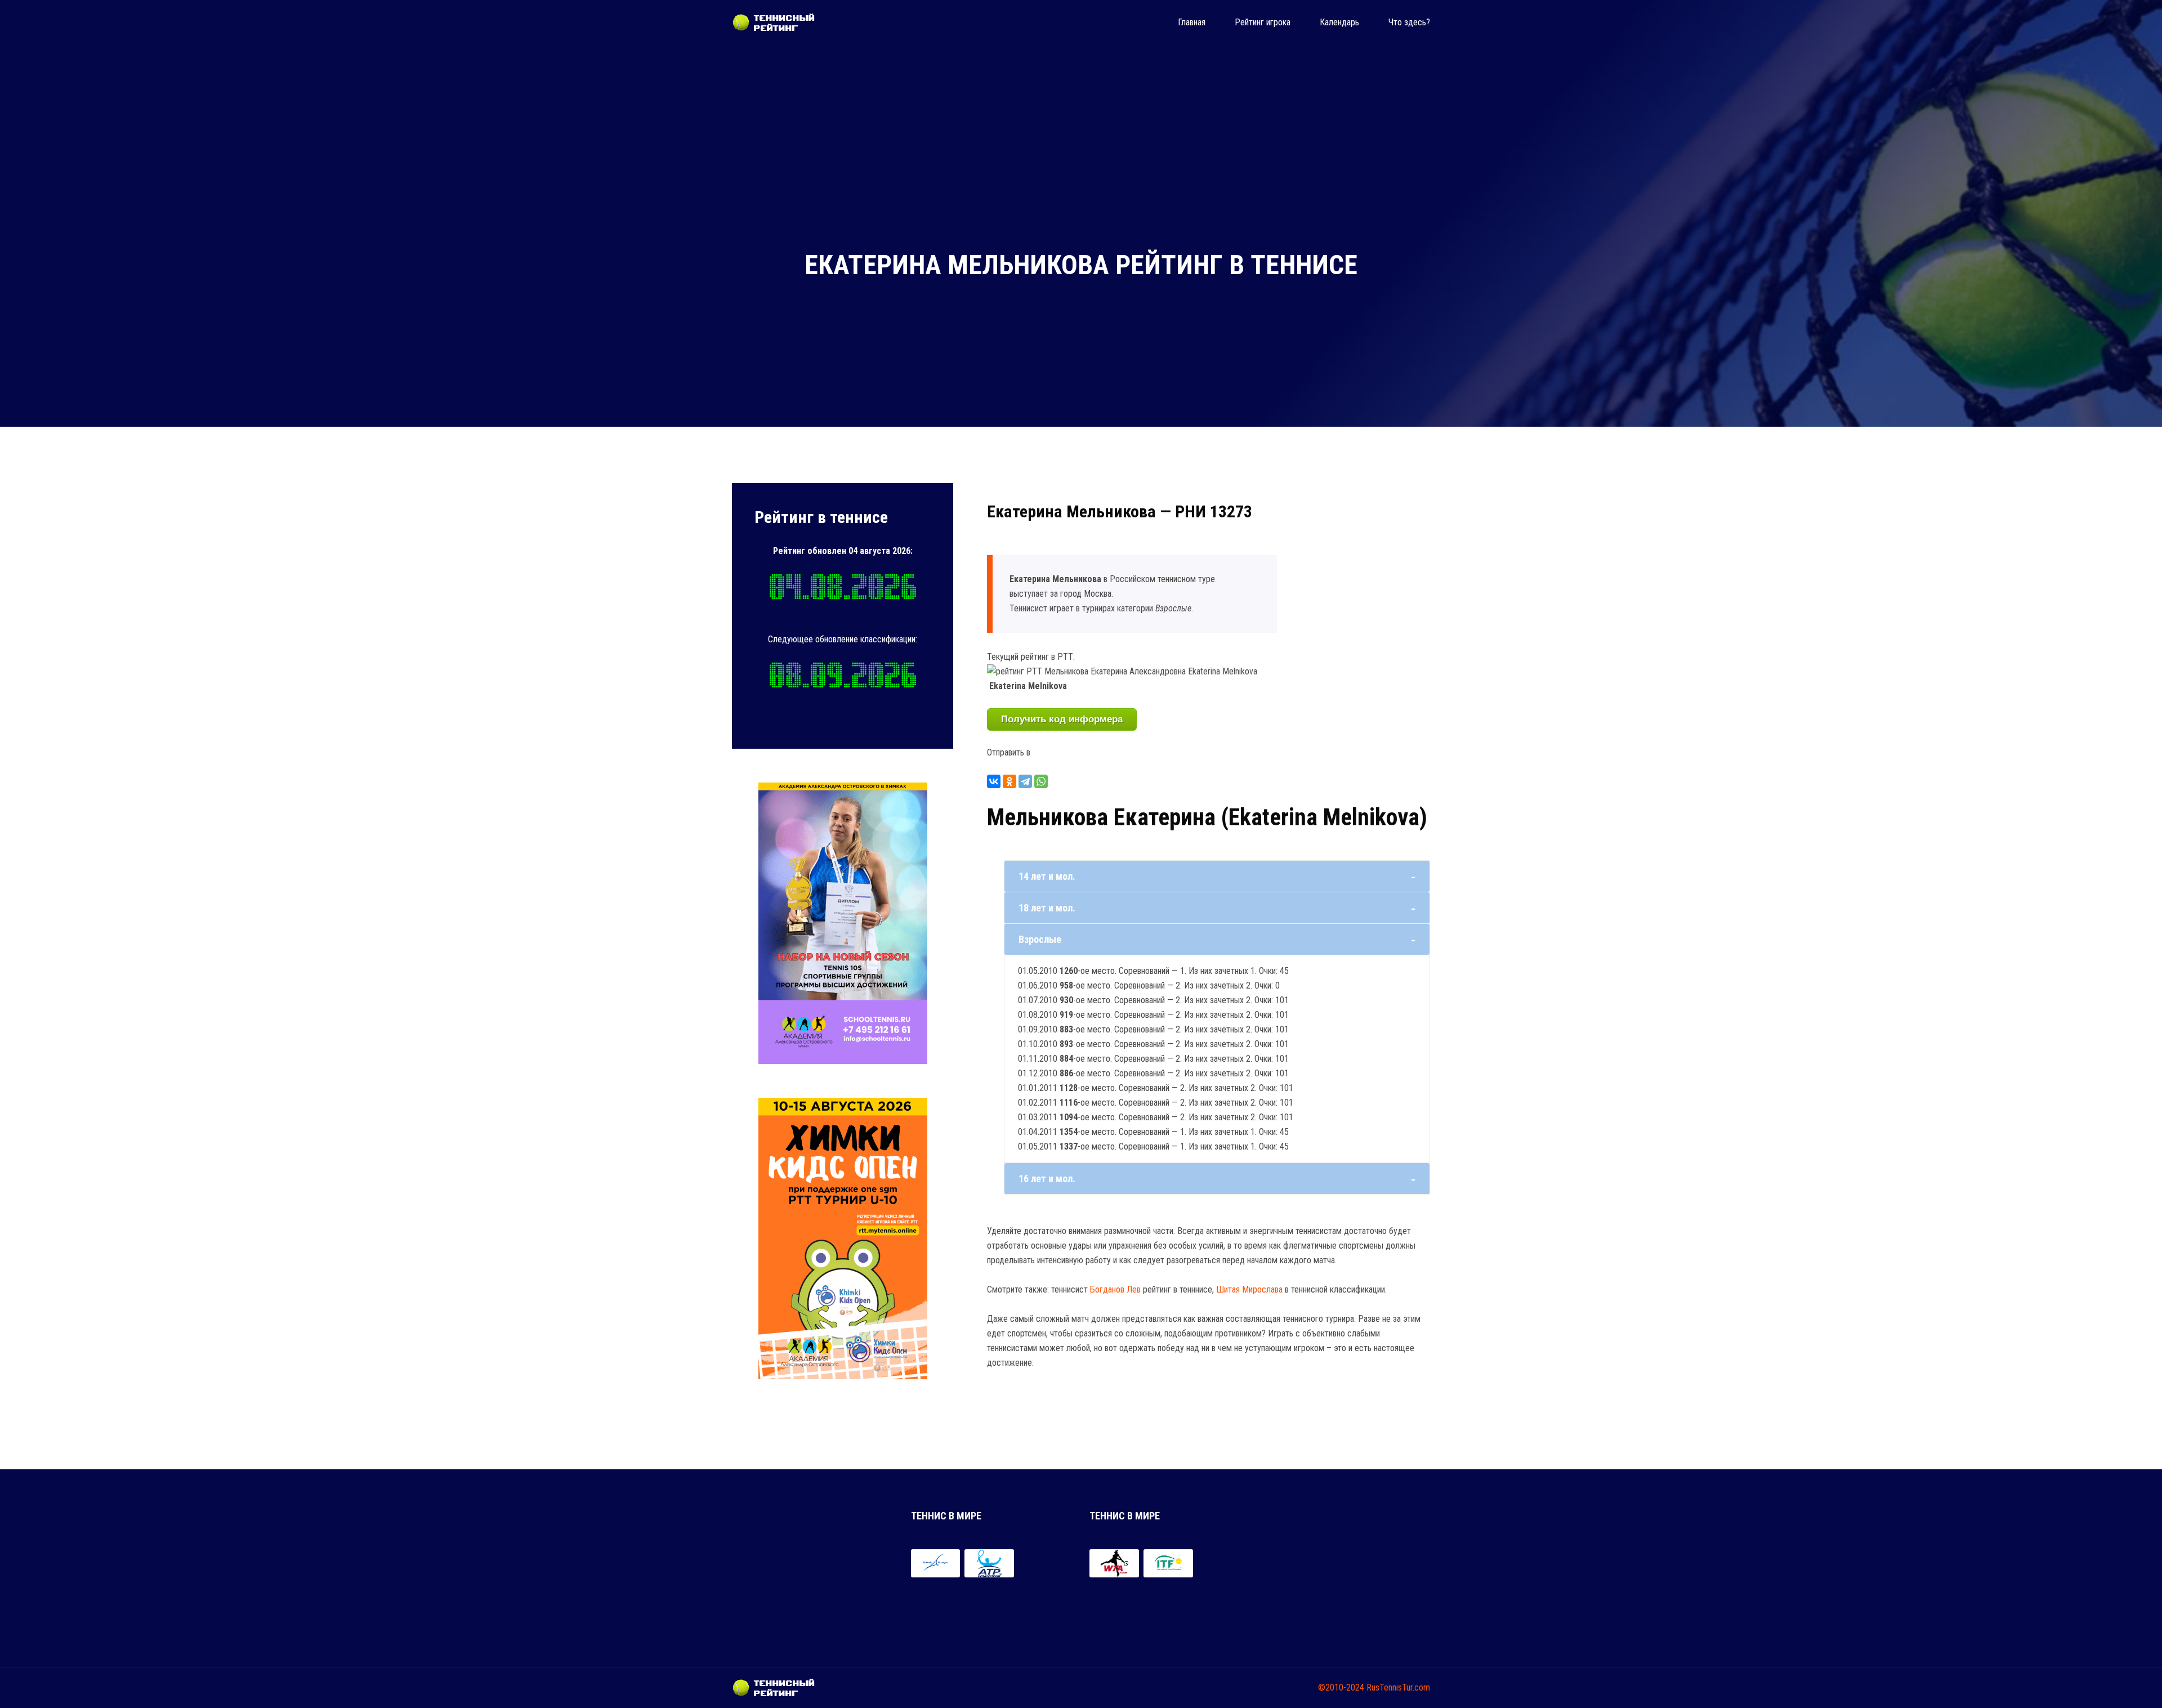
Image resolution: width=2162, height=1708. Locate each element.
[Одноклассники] (1009, 781)
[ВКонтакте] (994, 781)
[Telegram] (1025, 781)
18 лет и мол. (1047, 908)
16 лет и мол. (1047, 1179)
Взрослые (1040, 939)
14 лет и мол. (1047, 876)
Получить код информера (1062, 719)
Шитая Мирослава (1249, 1289)
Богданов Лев (1115, 1289)
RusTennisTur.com (1398, 1687)
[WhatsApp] (1041, 781)
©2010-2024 (1341, 1687)
